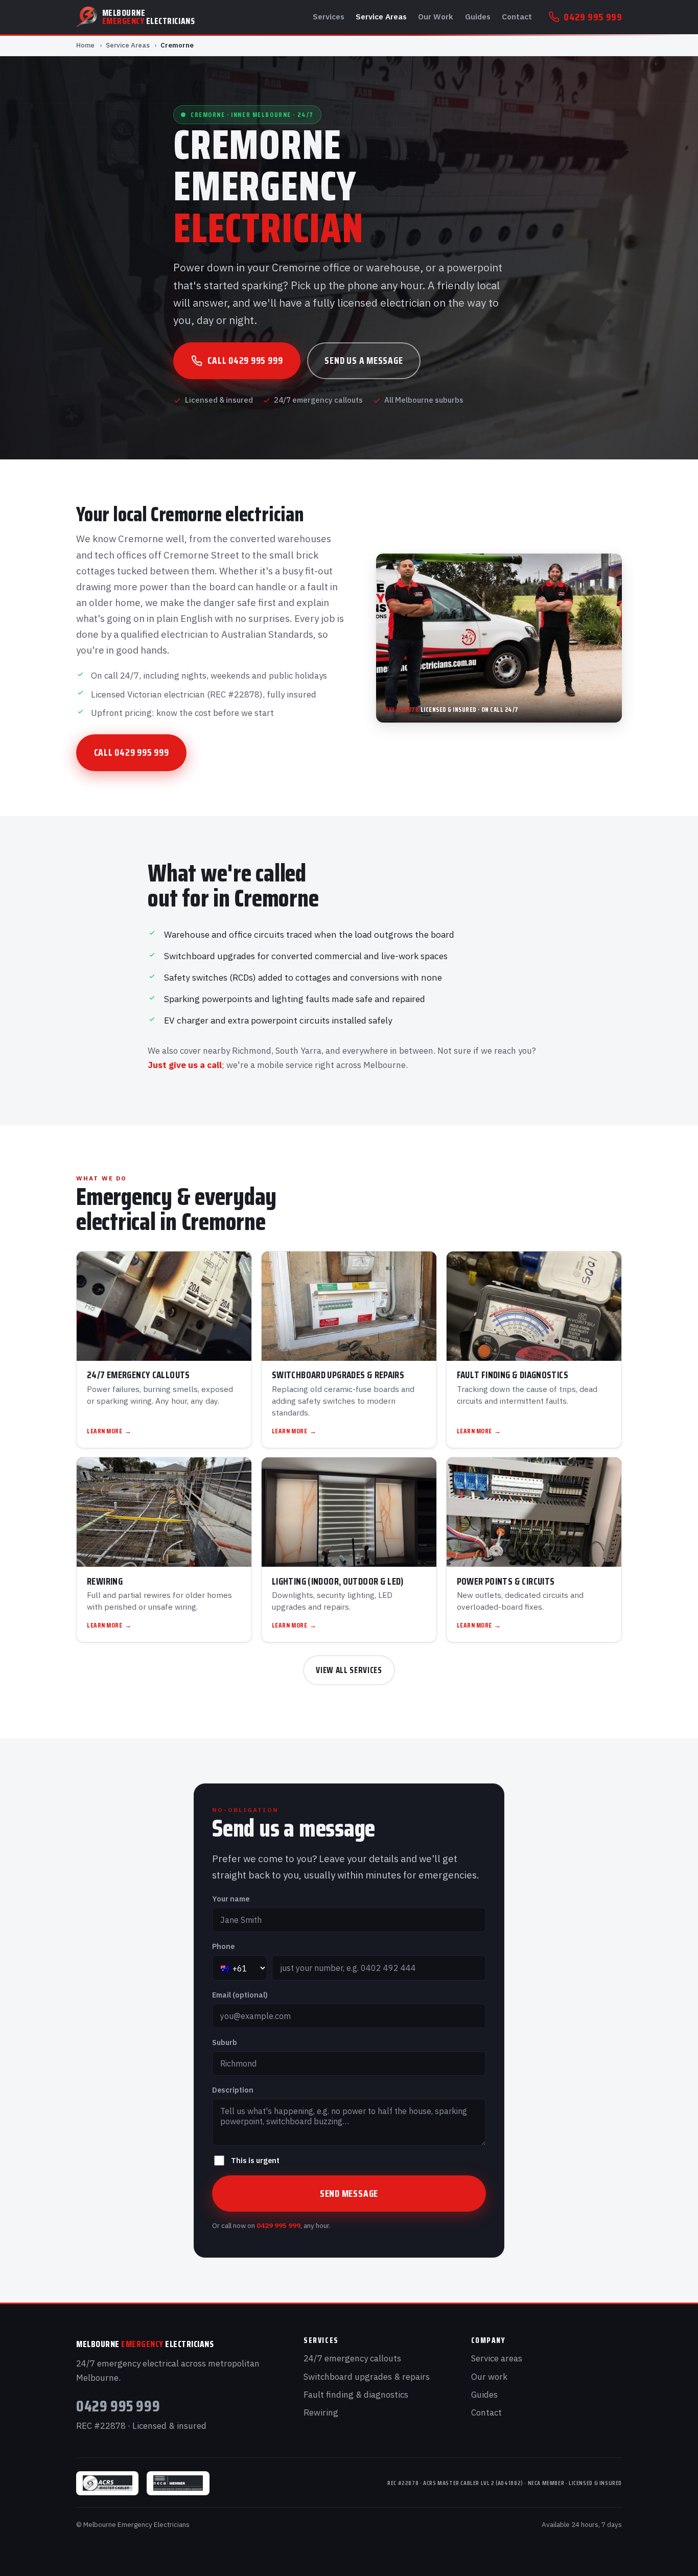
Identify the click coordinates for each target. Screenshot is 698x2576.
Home (85, 45)
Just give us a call (185, 1065)
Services (329, 16)
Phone (223, 1946)
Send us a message (364, 360)
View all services (349, 1670)
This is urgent (255, 2160)
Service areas (497, 2358)
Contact (517, 16)
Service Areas (381, 16)
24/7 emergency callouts (352, 2358)
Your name (231, 1899)
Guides (478, 16)
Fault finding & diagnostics (356, 2395)
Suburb (225, 2042)
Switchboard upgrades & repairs (367, 2377)
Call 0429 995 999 (245, 360)
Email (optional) (240, 1995)
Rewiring (321, 2412)
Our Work (436, 16)
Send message (349, 2193)
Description (233, 2090)
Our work (489, 2377)
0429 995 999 (593, 17)
